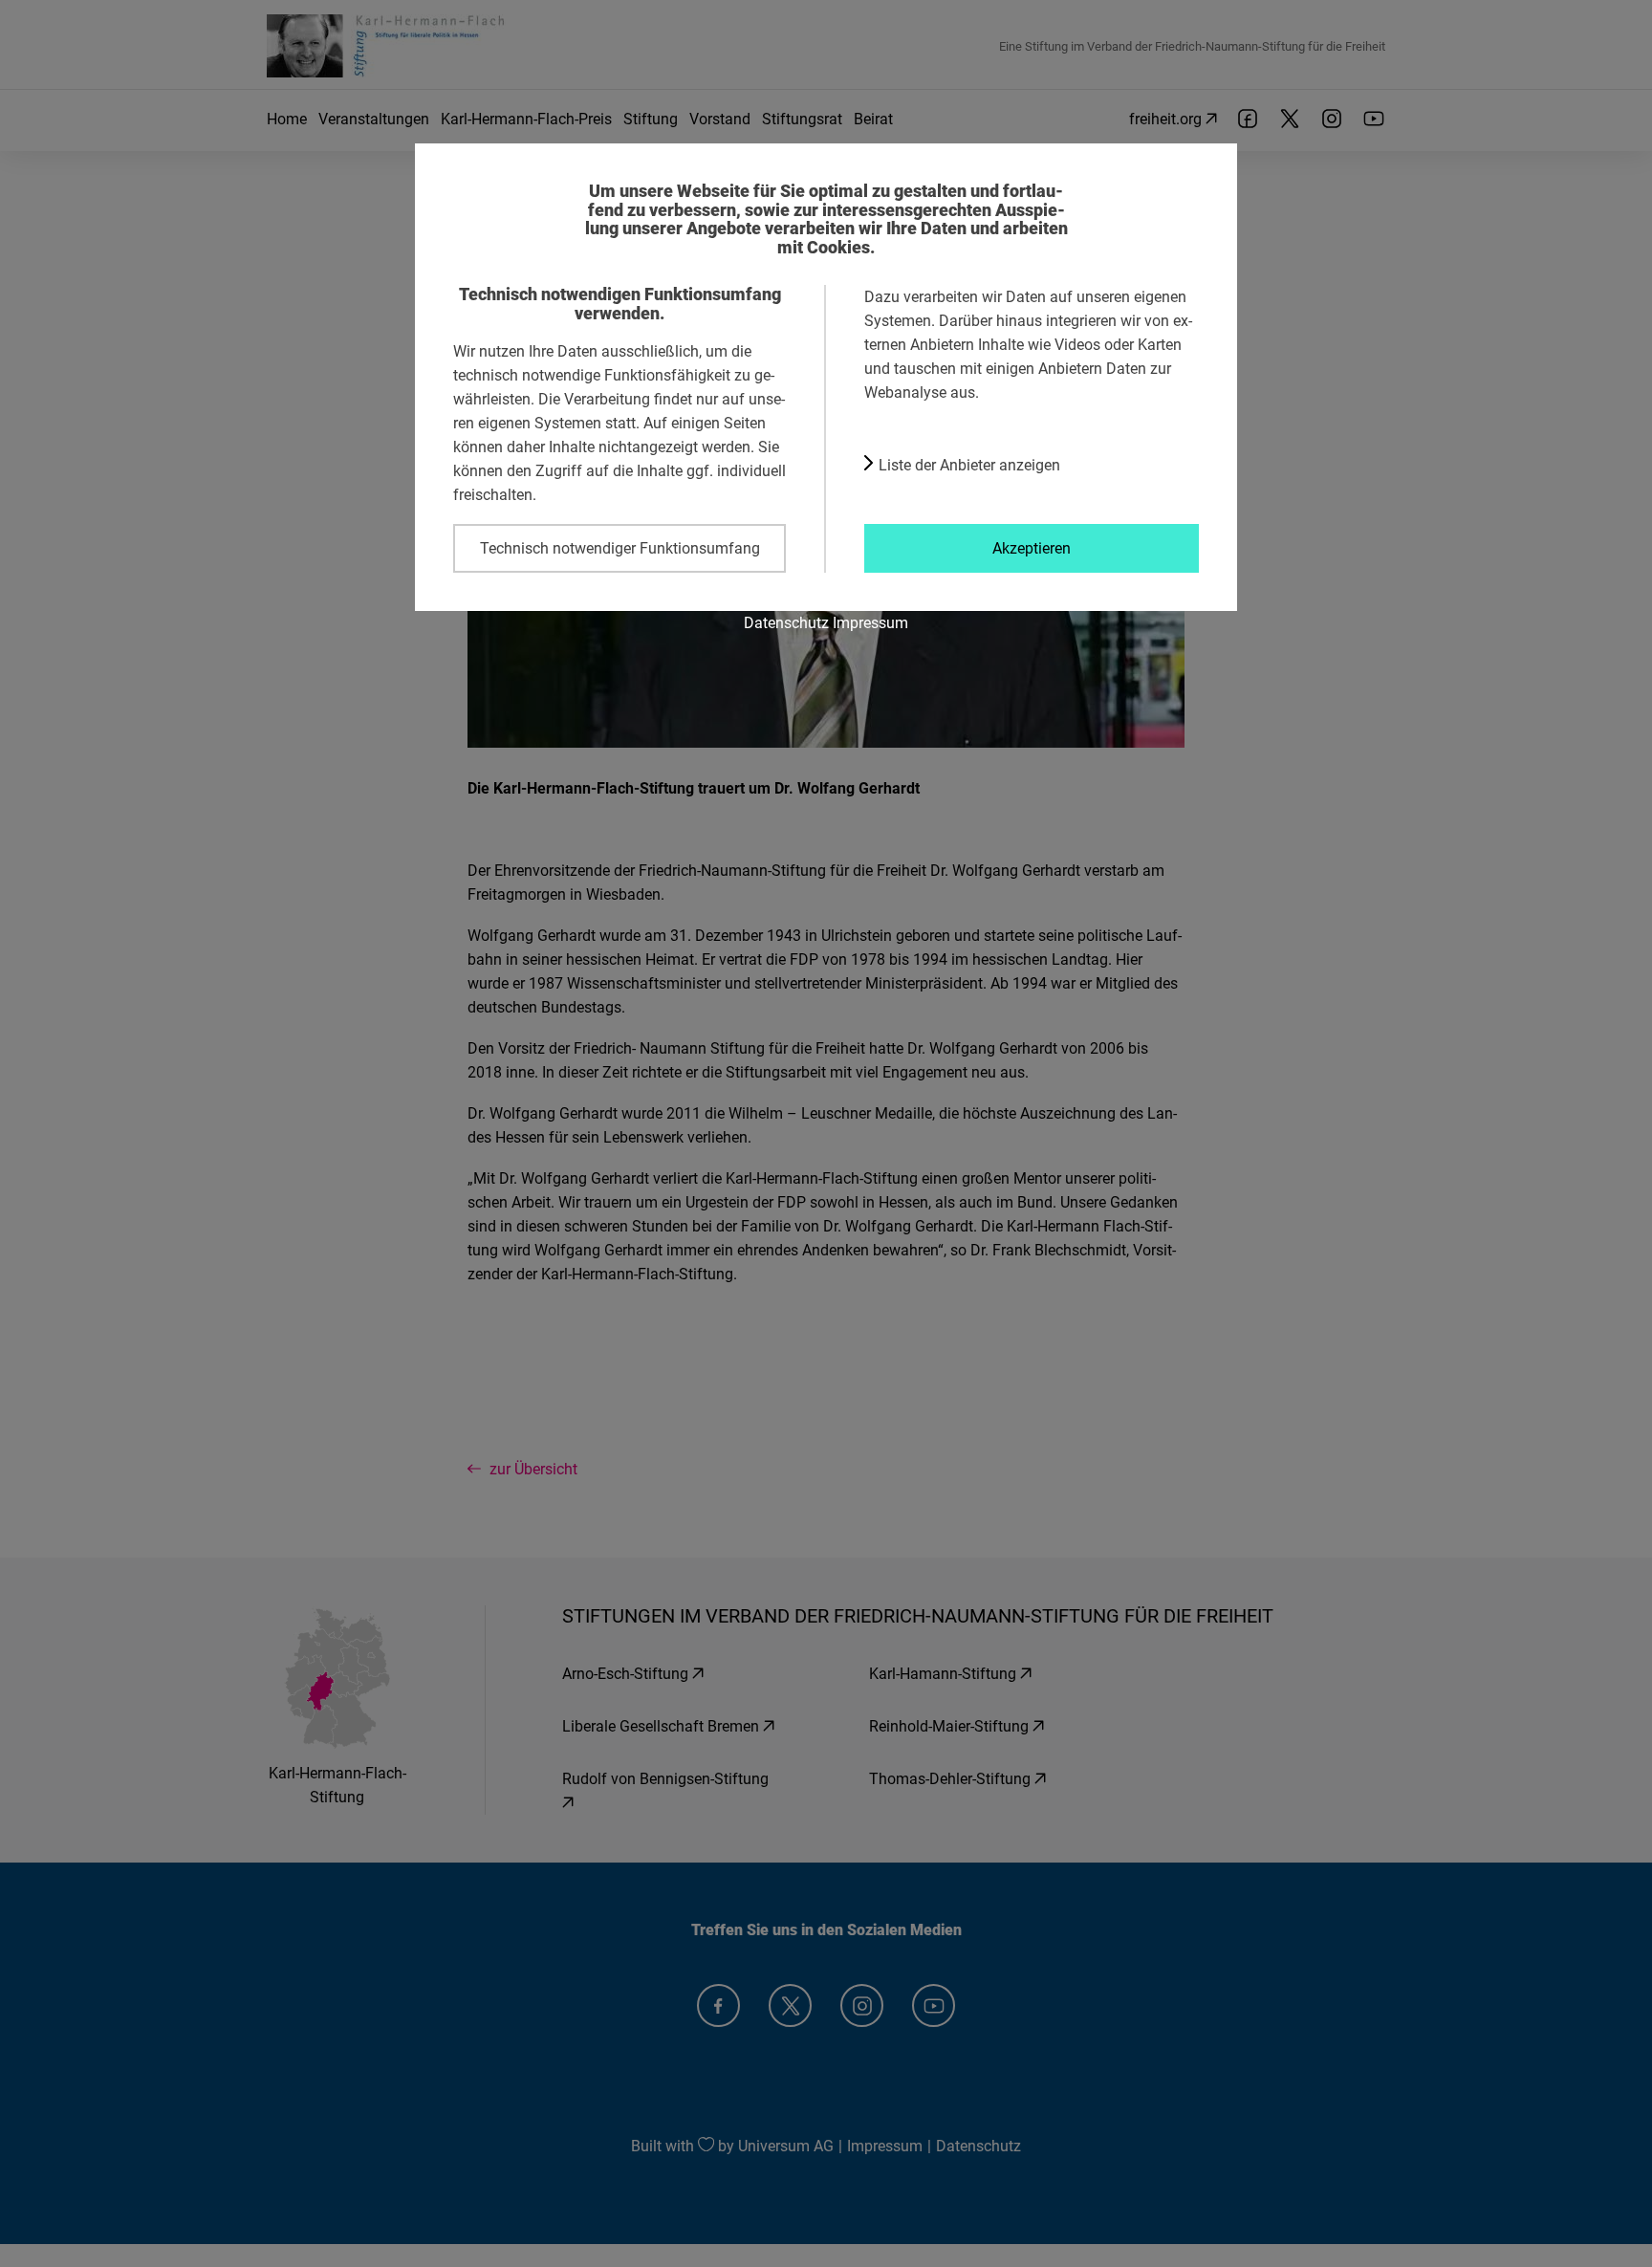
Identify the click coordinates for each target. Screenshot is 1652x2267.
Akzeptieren (1032, 548)
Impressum (870, 622)
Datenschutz (786, 622)
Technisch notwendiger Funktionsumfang (620, 548)
